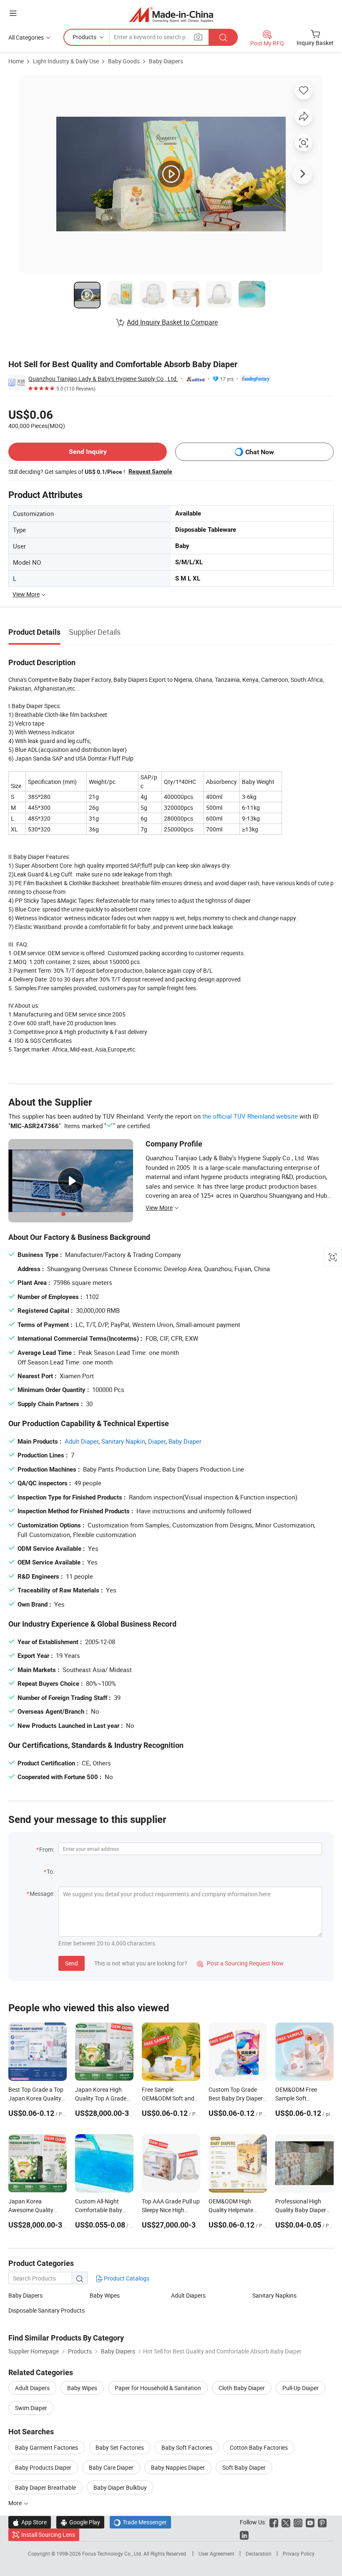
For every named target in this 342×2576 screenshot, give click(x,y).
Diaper (157, 1441)
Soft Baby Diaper (244, 2467)
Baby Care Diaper (111, 2467)
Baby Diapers (166, 61)
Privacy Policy (299, 2553)
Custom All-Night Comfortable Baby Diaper (99, 2210)
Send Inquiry (88, 452)
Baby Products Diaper (43, 2467)
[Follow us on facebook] (274, 2522)
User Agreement (216, 2553)
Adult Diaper (82, 1441)
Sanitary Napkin (123, 1441)
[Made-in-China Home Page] (171, 14)
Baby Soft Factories (187, 2447)
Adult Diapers (188, 2295)
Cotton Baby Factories (259, 2447)
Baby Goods (124, 61)
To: (50, 1871)
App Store (30, 2522)
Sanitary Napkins (274, 2295)
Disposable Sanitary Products (47, 2310)
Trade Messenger (140, 2522)
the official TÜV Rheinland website (250, 1116)
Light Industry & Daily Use (66, 61)
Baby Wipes (105, 2295)
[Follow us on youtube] (310, 2522)
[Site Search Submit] (223, 37)
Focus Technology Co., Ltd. (113, 2553)
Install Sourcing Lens (48, 2535)
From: (47, 1849)
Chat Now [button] (260, 452)
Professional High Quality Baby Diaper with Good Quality (301, 2210)
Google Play (80, 2522)
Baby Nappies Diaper (178, 2467)
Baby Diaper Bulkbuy (120, 2487)
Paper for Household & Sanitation (158, 2388)
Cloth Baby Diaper (242, 2388)
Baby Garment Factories (47, 2447)
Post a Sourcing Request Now (240, 1963)
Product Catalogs (126, 2278)
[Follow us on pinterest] (322, 2522)
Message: (42, 1894)
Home (16, 61)
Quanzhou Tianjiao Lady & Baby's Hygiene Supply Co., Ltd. (103, 379)
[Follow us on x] (286, 2522)
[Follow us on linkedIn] (244, 2535)
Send (72, 1963)
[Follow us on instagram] (298, 2522)
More (16, 2503)
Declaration (259, 2553)
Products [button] (84, 37)
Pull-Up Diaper (301, 2388)
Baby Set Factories (120, 2447)
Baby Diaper (185, 1441)
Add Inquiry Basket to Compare (172, 322)
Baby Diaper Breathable (45, 2487)
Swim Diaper (31, 2408)
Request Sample (150, 471)
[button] (13, 13)
